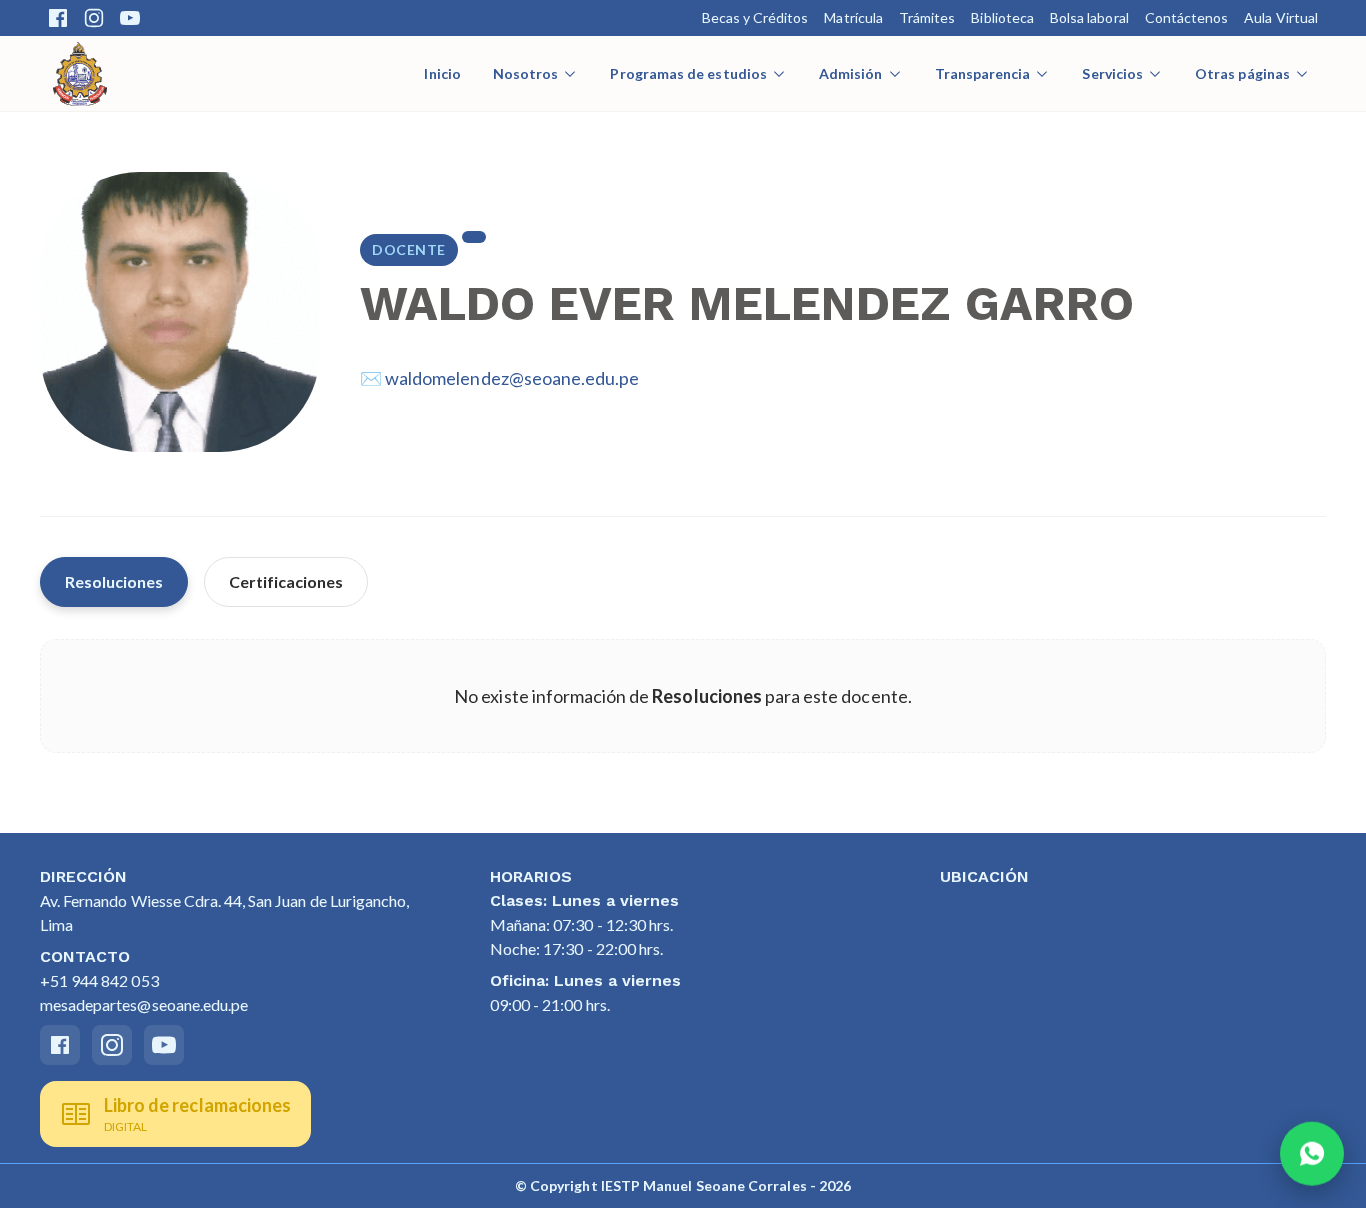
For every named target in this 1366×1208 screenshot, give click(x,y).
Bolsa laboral (1089, 17)
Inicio (442, 73)
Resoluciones (114, 581)
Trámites (927, 17)
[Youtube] (130, 18)
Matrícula (853, 17)
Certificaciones (286, 581)
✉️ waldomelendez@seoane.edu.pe (499, 378)
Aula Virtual (1281, 17)
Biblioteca (1002, 17)
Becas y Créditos (755, 17)
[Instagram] (94, 18)
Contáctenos (1187, 17)
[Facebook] (58, 18)
